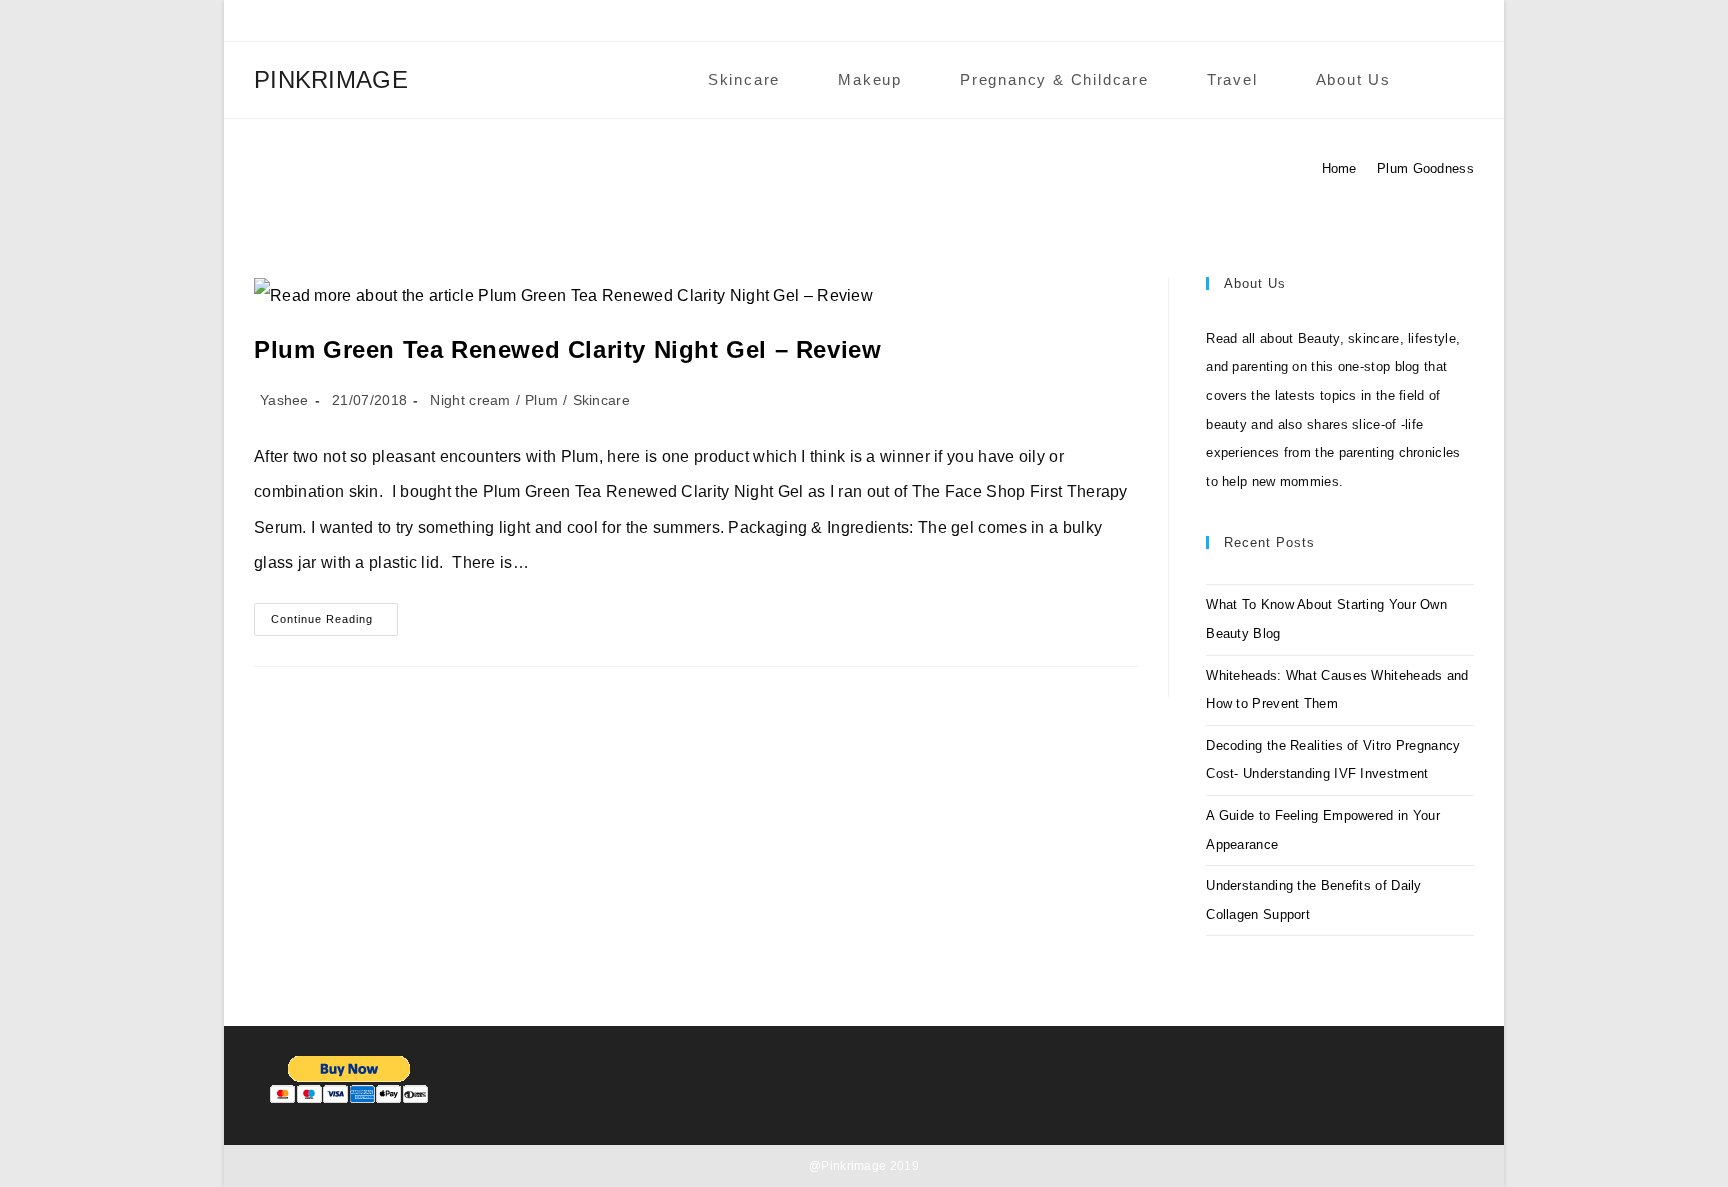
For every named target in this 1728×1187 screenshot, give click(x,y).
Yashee (284, 400)
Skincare (601, 400)
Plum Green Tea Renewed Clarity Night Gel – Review (567, 349)
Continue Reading (334, 624)
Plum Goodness (1425, 168)
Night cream (470, 400)
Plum (541, 400)
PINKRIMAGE (331, 79)
